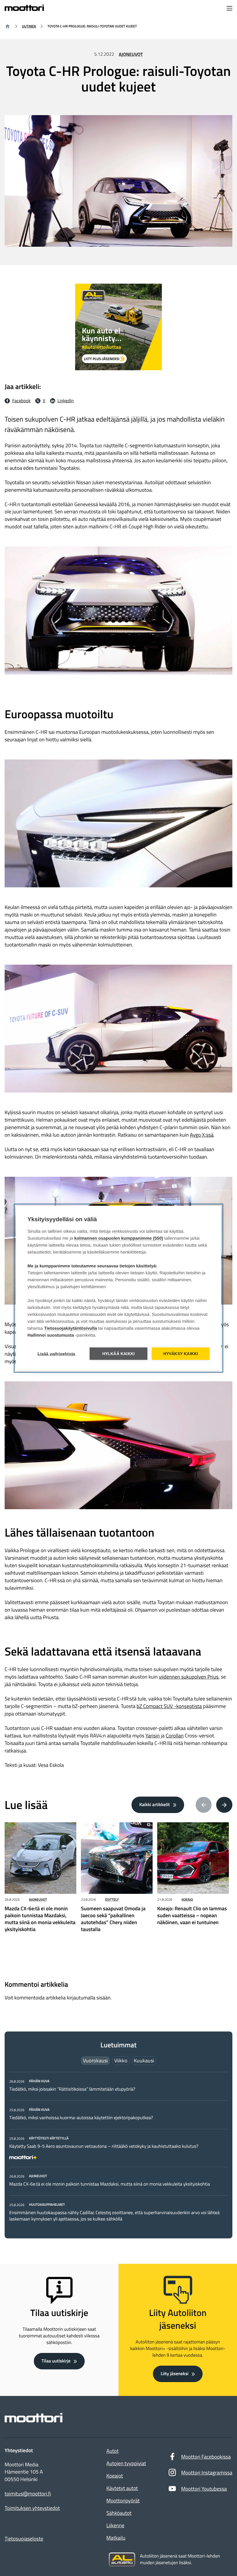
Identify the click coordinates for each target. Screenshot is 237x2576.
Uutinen (29, 26)
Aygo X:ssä (202, 1135)
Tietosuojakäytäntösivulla (71, 1328)
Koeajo (187, 1899)
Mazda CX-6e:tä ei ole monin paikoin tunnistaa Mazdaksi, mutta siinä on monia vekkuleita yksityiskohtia (110, 2184)
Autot (112, 2451)
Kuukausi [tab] (144, 2060)
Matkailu (116, 2538)
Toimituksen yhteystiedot (32, 2508)
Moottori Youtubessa (204, 2489)
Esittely (112, 1899)
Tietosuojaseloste (24, 2539)
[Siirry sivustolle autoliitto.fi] (122, 2560)
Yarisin (153, 1736)
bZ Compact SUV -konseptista (169, 1706)
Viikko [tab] (121, 2060)
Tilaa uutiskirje (56, 2361)
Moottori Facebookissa (206, 2457)
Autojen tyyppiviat (126, 2463)
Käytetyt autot (122, 2488)
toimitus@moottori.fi (28, 2494)
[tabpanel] (118, 2150)
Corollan (175, 1736)
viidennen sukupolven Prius (189, 1677)
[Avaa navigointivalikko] (229, 9)
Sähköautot (119, 2513)
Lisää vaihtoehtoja (57, 1354)
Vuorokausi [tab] (95, 2060)
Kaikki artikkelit (155, 1805)
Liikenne (115, 2525)
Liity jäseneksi (175, 2374)
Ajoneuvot (131, 55)
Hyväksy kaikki (181, 1354)
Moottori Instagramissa (207, 2473)
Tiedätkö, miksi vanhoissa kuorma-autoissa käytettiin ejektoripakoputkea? (81, 2118)
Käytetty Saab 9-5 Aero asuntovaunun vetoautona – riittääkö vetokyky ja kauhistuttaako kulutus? (104, 2146)
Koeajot (115, 2476)
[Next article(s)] (224, 1805)
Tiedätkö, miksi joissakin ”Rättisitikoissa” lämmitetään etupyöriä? (72, 2089)
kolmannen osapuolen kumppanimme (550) (119, 1238)
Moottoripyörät (123, 2501)
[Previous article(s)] (204, 1805)
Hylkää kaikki (119, 1354)
